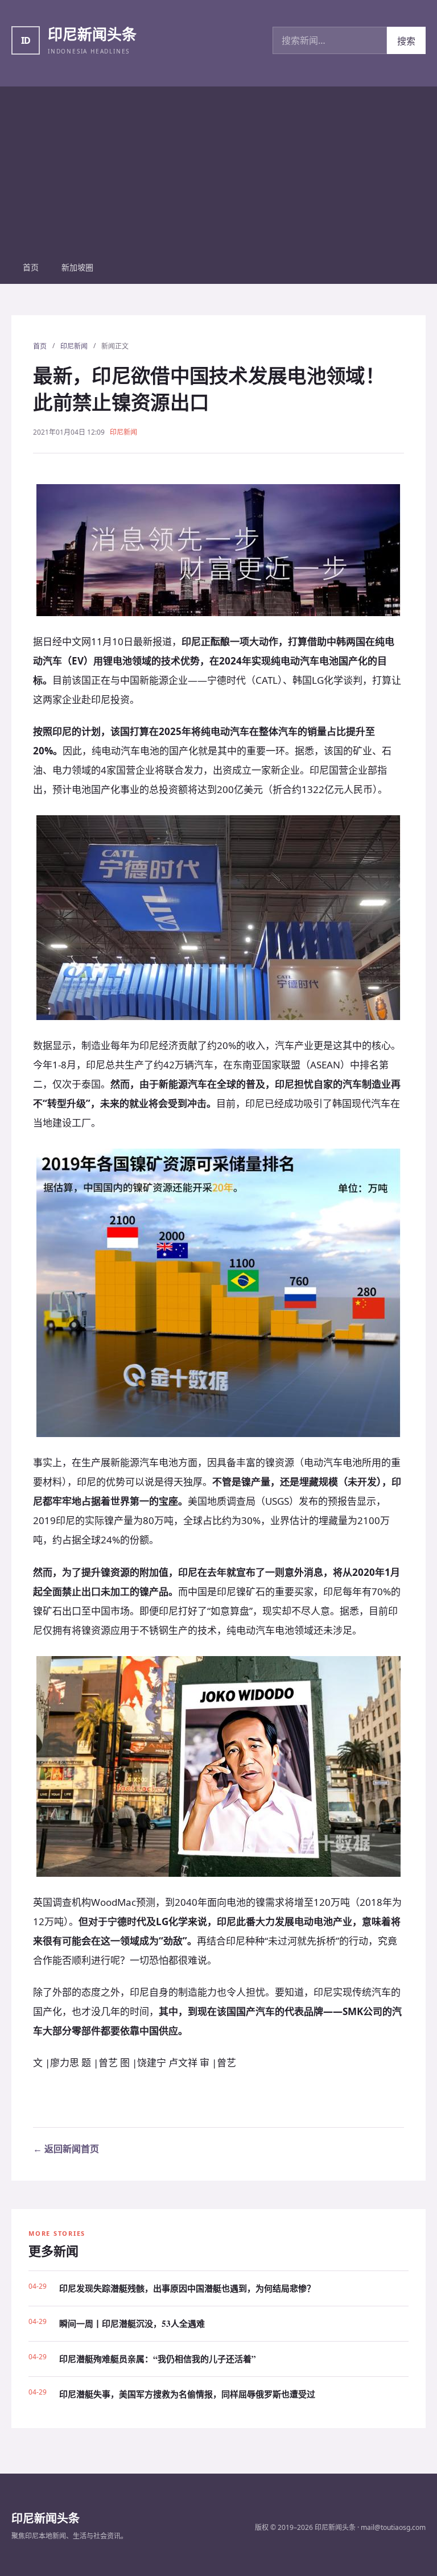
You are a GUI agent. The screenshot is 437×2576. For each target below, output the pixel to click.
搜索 (406, 41)
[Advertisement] (218, 166)
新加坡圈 (77, 267)
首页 (31, 267)
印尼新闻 (74, 346)
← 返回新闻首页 (66, 2149)
